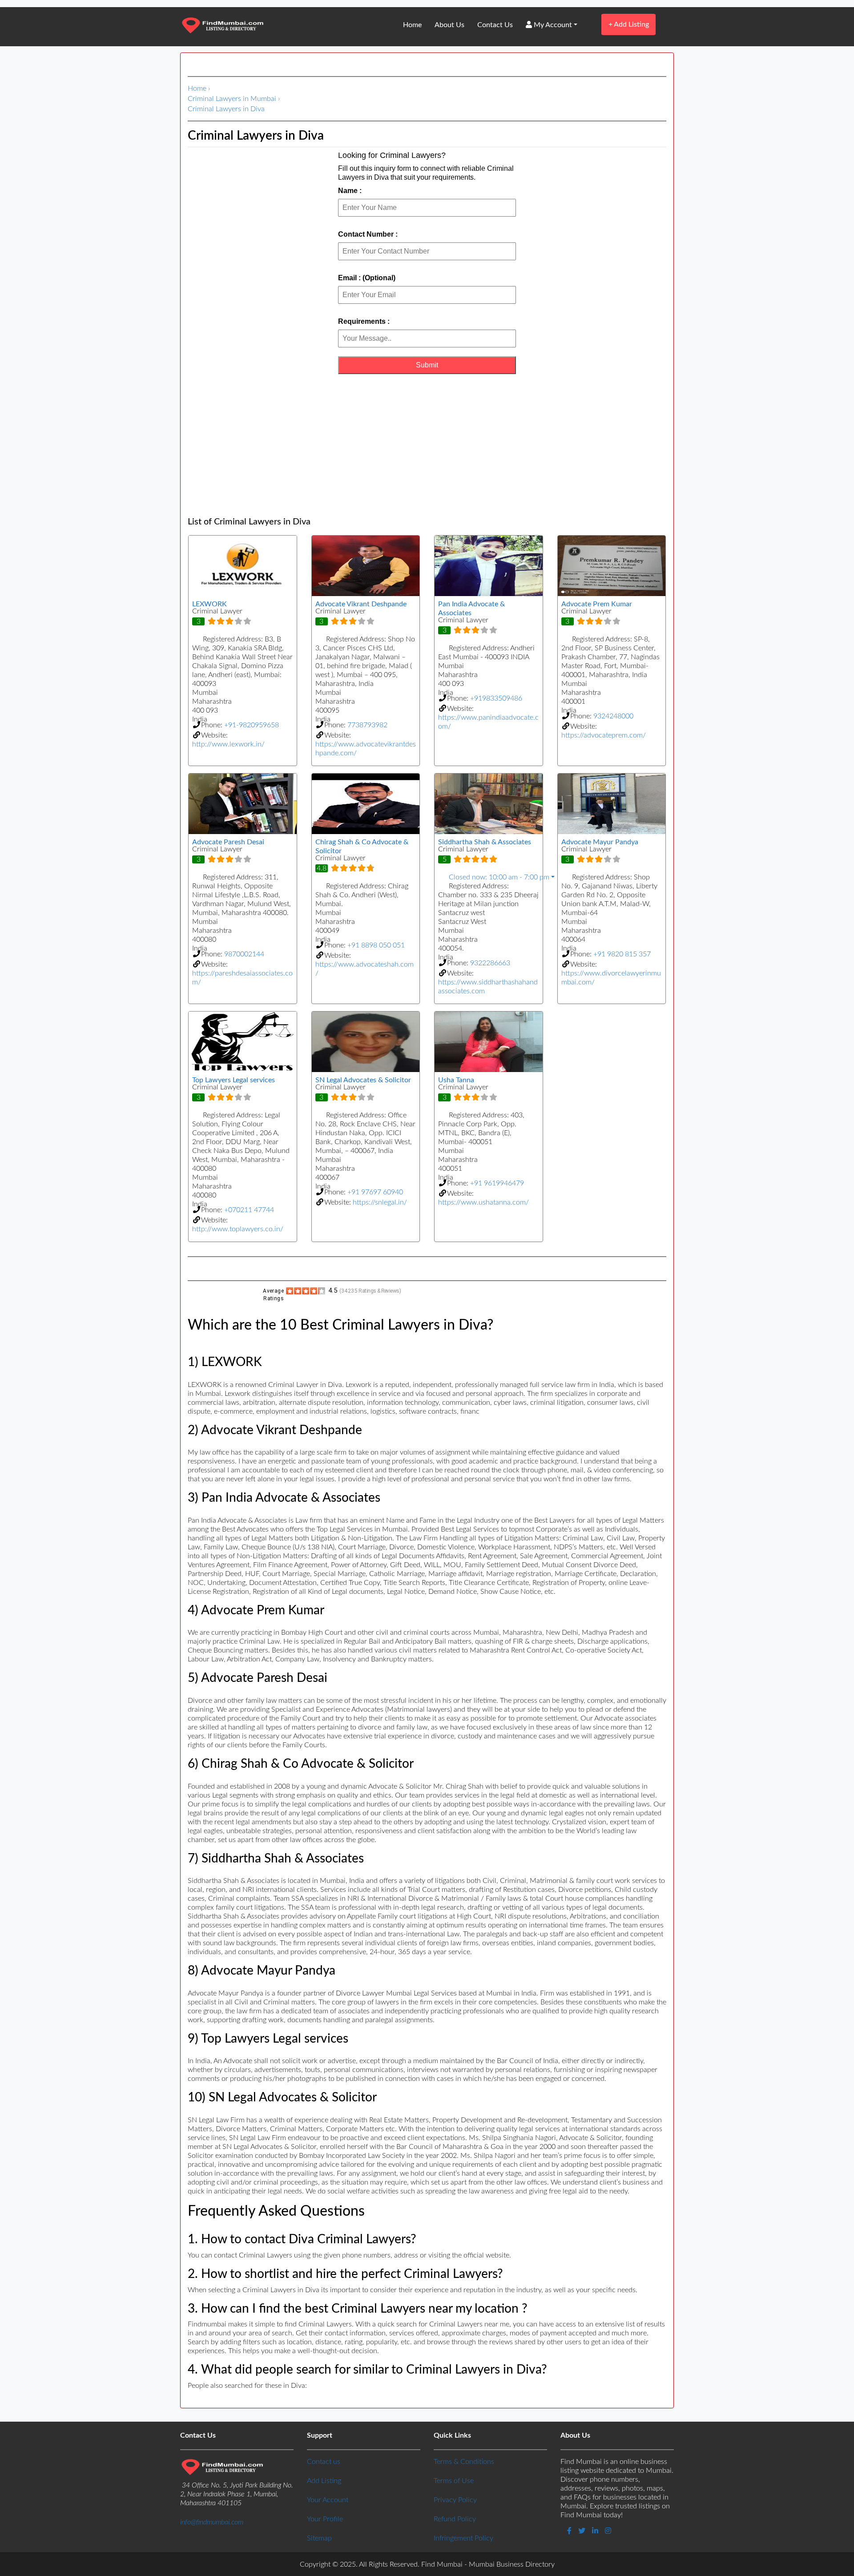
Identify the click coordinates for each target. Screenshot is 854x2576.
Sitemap (319, 2538)
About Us (449, 25)
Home (412, 25)
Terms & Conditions (464, 2462)
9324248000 (613, 716)
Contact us (324, 2462)
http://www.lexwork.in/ (228, 744)
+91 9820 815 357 (622, 954)
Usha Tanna (456, 1080)
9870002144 (244, 954)
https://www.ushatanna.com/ (483, 1202)
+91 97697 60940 (375, 1192)
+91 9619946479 (497, 1183)
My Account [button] (552, 25)
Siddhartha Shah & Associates (485, 842)
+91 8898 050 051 (376, 945)
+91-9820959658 (252, 725)
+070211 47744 (249, 1210)
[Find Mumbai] (222, 26)
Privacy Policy (455, 2500)
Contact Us (495, 25)
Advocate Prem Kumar (597, 604)
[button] (489, 877)
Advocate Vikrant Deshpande (361, 604)
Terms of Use (454, 2481)
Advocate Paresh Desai (228, 842)
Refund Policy (455, 2519)
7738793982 (367, 725)
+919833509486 (496, 698)
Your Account (328, 2500)
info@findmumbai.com (212, 2522)
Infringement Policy (463, 2538)
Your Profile (325, 2519)
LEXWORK (209, 604)
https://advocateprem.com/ (604, 735)
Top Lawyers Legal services (234, 1080)
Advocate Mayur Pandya (600, 842)
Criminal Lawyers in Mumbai (232, 99)
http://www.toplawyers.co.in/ (238, 1229)
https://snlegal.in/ (380, 1202)
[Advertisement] (427, 445)
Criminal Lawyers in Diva (226, 109)
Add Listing (629, 24)
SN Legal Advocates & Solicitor (363, 1080)
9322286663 (490, 963)
